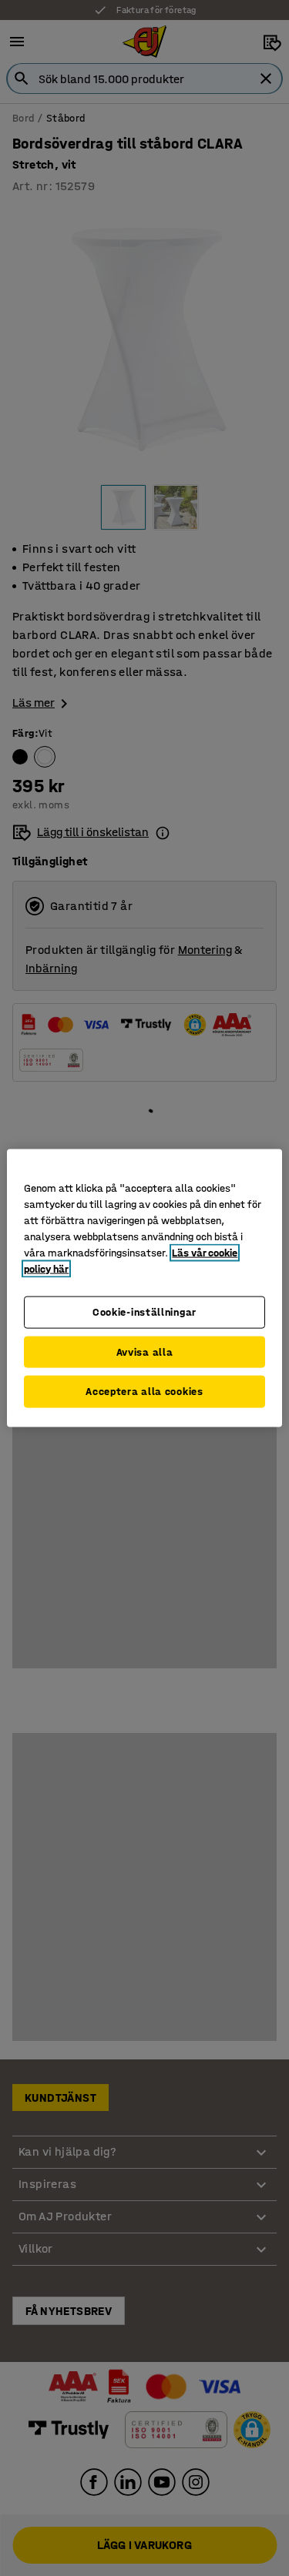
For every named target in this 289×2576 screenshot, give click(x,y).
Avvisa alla (145, 1352)
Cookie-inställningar (144, 1312)
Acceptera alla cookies (144, 1392)
